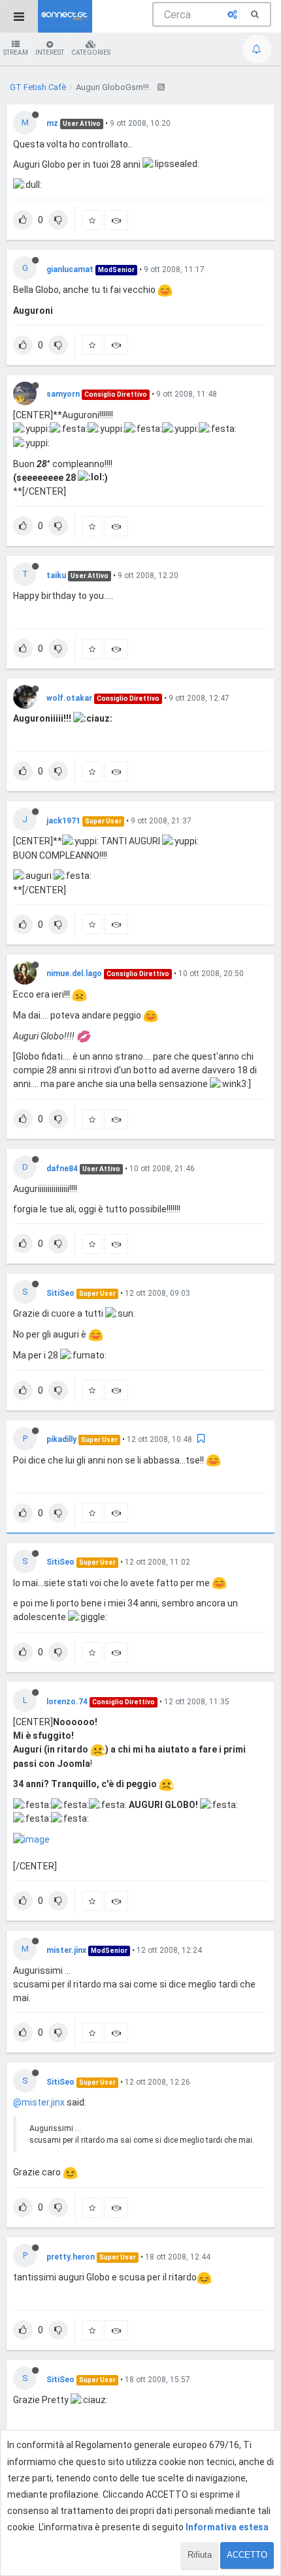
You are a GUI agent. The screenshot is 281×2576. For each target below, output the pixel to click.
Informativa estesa (227, 2527)
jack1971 (63, 821)
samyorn (63, 394)
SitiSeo (60, 1293)
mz (52, 123)
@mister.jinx (39, 2102)
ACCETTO (247, 2555)
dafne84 (62, 1169)
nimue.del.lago (74, 974)
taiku (56, 575)
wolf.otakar (69, 698)
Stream (16, 53)
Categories (91, 53)
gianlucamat (70, 269)
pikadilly (61, 1439)
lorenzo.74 (67, 1702)
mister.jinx (66, 1950)
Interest (50, 53)
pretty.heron (71, 2257)
